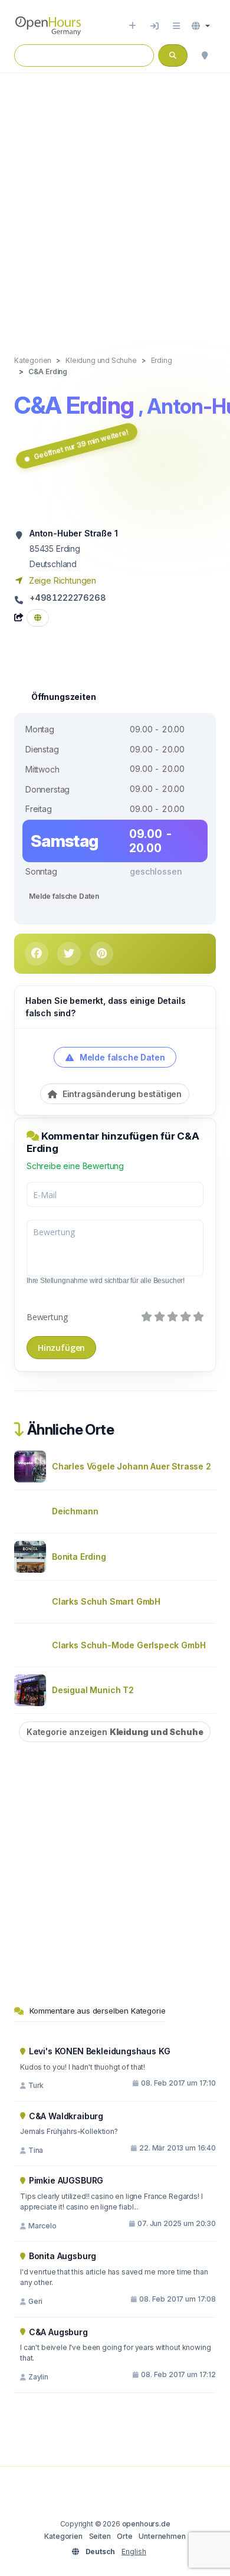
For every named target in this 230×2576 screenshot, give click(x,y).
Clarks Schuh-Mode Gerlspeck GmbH (129, 1645)
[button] (201, 26)
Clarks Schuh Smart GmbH (106, 1601)
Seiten (100, 2536)
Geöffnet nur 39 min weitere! (81, 444)
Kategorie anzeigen (115, 1732)
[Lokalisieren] (205, 55)
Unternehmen (162, 2536)
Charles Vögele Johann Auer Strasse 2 (132, 1466)
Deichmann (75, 1511)
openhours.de (146, 2524)
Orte (124, 2536)
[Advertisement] (115, 202)
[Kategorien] (176, 26)
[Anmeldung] (155, 26)
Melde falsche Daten (64, 896)
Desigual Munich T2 (93, 1690)
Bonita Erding (79, 1557)
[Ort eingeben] (132, 26)
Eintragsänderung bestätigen (121, 1094)
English (134, 2552)
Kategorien (63, 2536)
